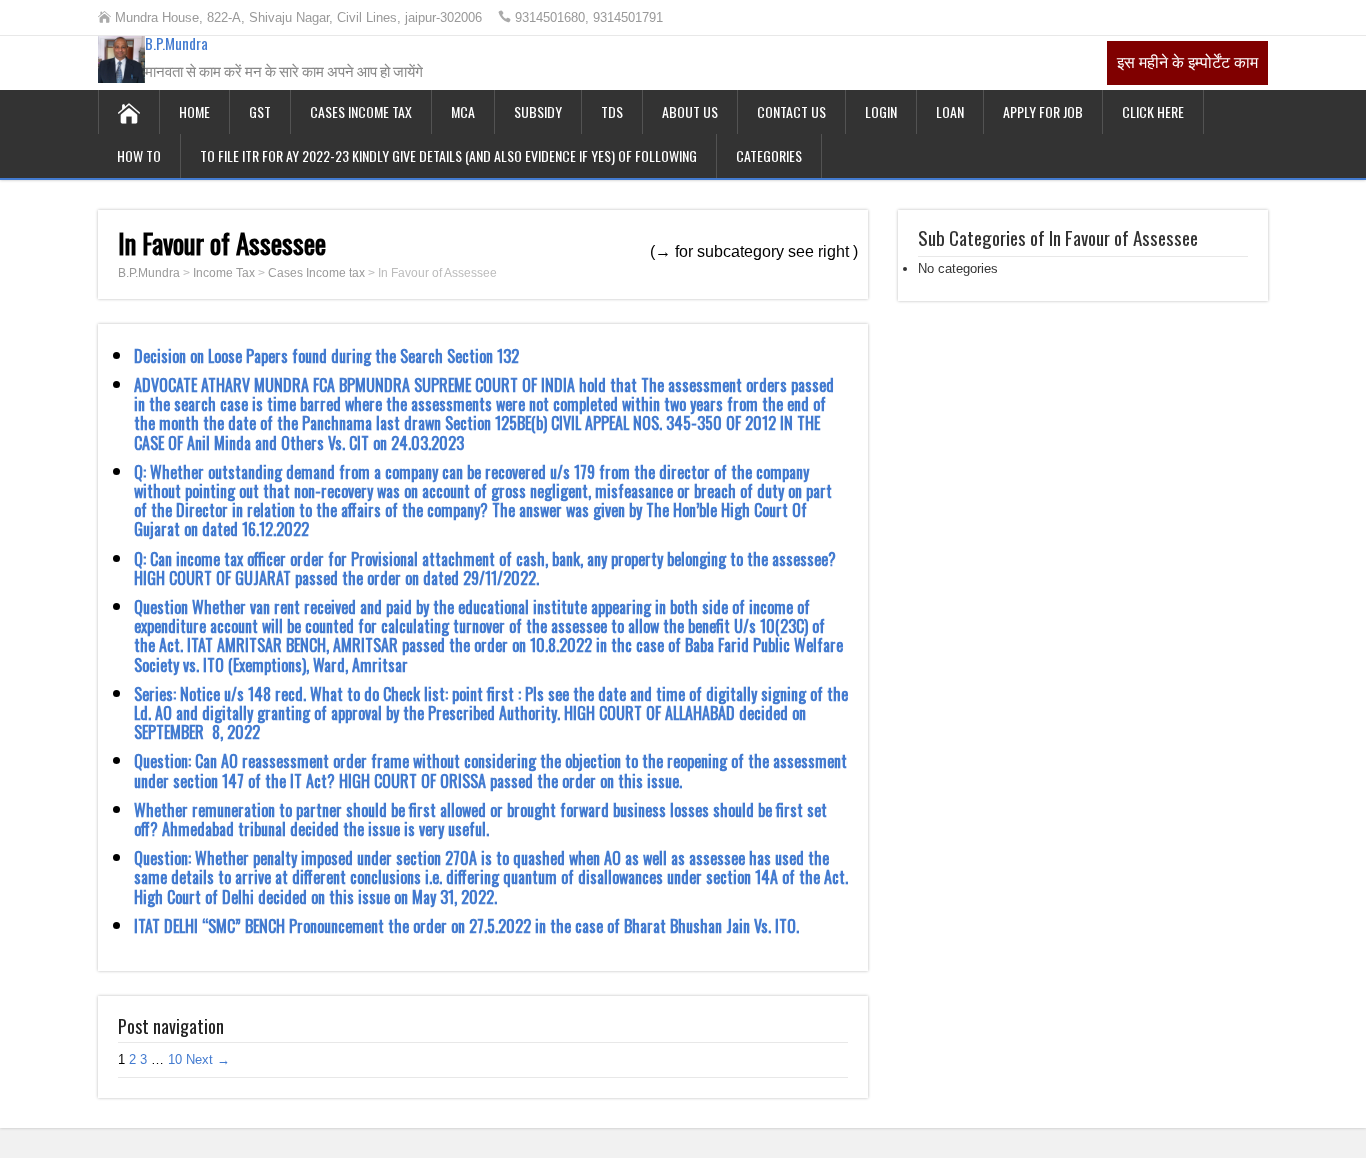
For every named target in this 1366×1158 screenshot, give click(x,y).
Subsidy (538, 111)
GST (260, 111)
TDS (612, 111)
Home (194, 111)
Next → (208, 1059)
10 (175, 1059)
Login (881, 111)
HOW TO (139, 155)
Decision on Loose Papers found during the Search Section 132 (326, 356)
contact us (791, 111)
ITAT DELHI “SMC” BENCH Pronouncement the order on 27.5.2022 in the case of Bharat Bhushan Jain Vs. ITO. (466, 926)
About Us (690, 111)
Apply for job (1043, 111)
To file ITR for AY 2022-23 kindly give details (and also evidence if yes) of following (448, 155)
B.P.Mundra (176, 43)
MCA (463, 111)
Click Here (1153, 111)
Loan (950, 111)
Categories (769, 155)
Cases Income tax (361, 111)
